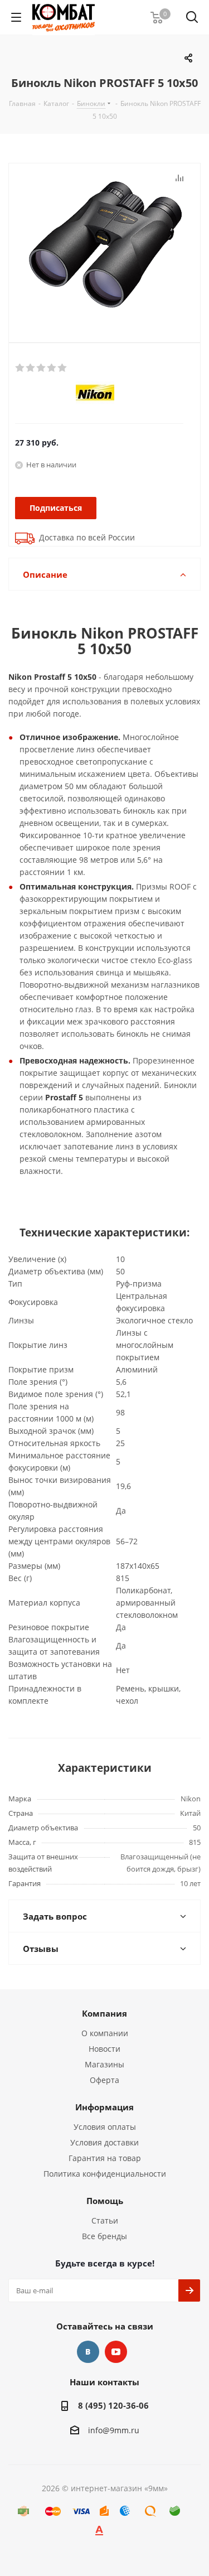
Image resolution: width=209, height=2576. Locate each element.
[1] (20, 368)
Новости (104, 2049)
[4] (52, 368)
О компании (105, 2033)
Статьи (105, 2220)
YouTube (116, 2352)
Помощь (105, 2201)
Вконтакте (88, 2352)
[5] (63, 368)
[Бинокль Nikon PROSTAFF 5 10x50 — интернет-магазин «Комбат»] (104, 244)
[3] (42, 368)
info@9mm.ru (114, 2430)
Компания (104, 2013)
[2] (31, 368)
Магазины (104, 2064)
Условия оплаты (105, 2127)
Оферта (104, 2080)
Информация (104, 2107)
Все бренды (104, 2236)
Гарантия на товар (105, 2158)
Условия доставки (104, 2142)
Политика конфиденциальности (105, 2174)
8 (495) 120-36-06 (113, 2405)
